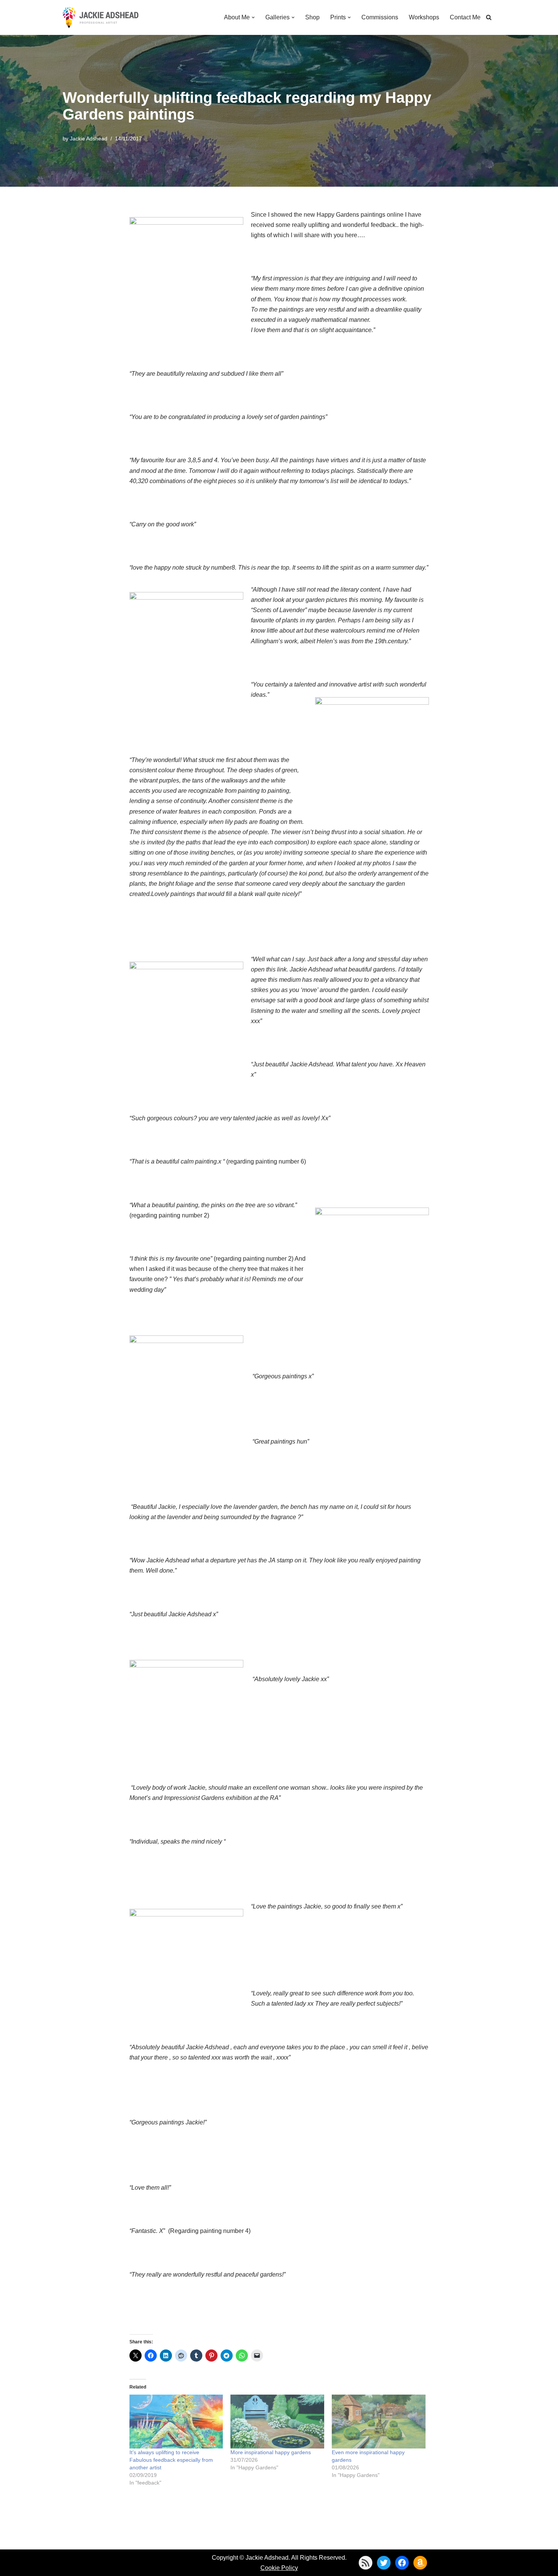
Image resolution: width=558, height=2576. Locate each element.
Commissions (380, 17)
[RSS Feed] (366, 2563)
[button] (253, 17)
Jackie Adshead (89, 139)
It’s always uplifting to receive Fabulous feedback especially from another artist (171, 2460)
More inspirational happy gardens (271, 2452)
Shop (312, 17)
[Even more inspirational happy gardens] (379, 2421)
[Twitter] (384, 2563)
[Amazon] (420, 2563)
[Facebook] (402, 2563)
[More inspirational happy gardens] (277, 2421)
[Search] (489, 17)
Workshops (424, 17)
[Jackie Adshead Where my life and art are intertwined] (101, 17)
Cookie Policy (279, 2568)
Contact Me (465, 17)
